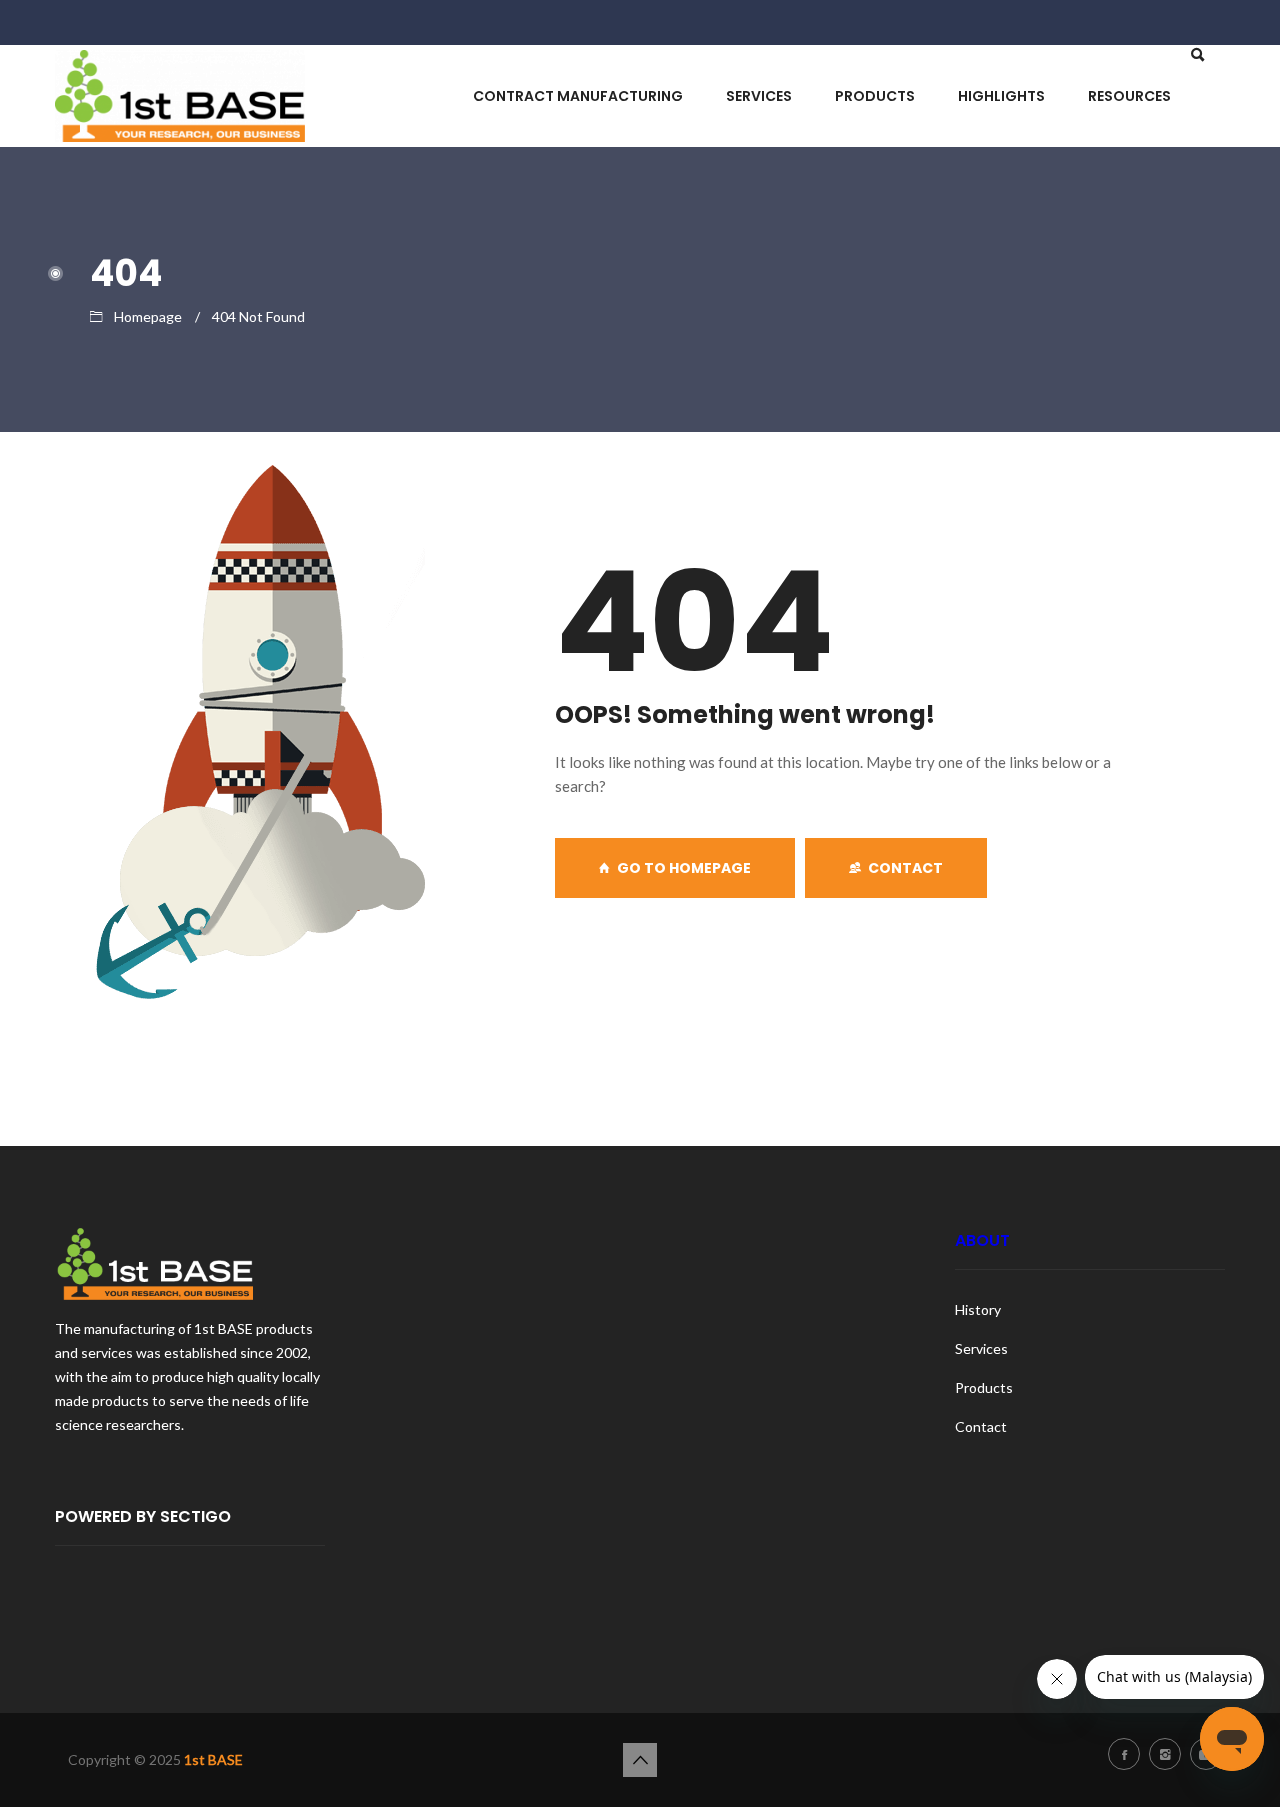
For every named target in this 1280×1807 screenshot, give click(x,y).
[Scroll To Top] (640, 1760)
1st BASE (213, 1759)
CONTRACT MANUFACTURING (578, 96)
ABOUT (982, 1240)
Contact (905, 868)
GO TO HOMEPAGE (684, 868)
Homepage (148, 316)
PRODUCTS (875, 96)
